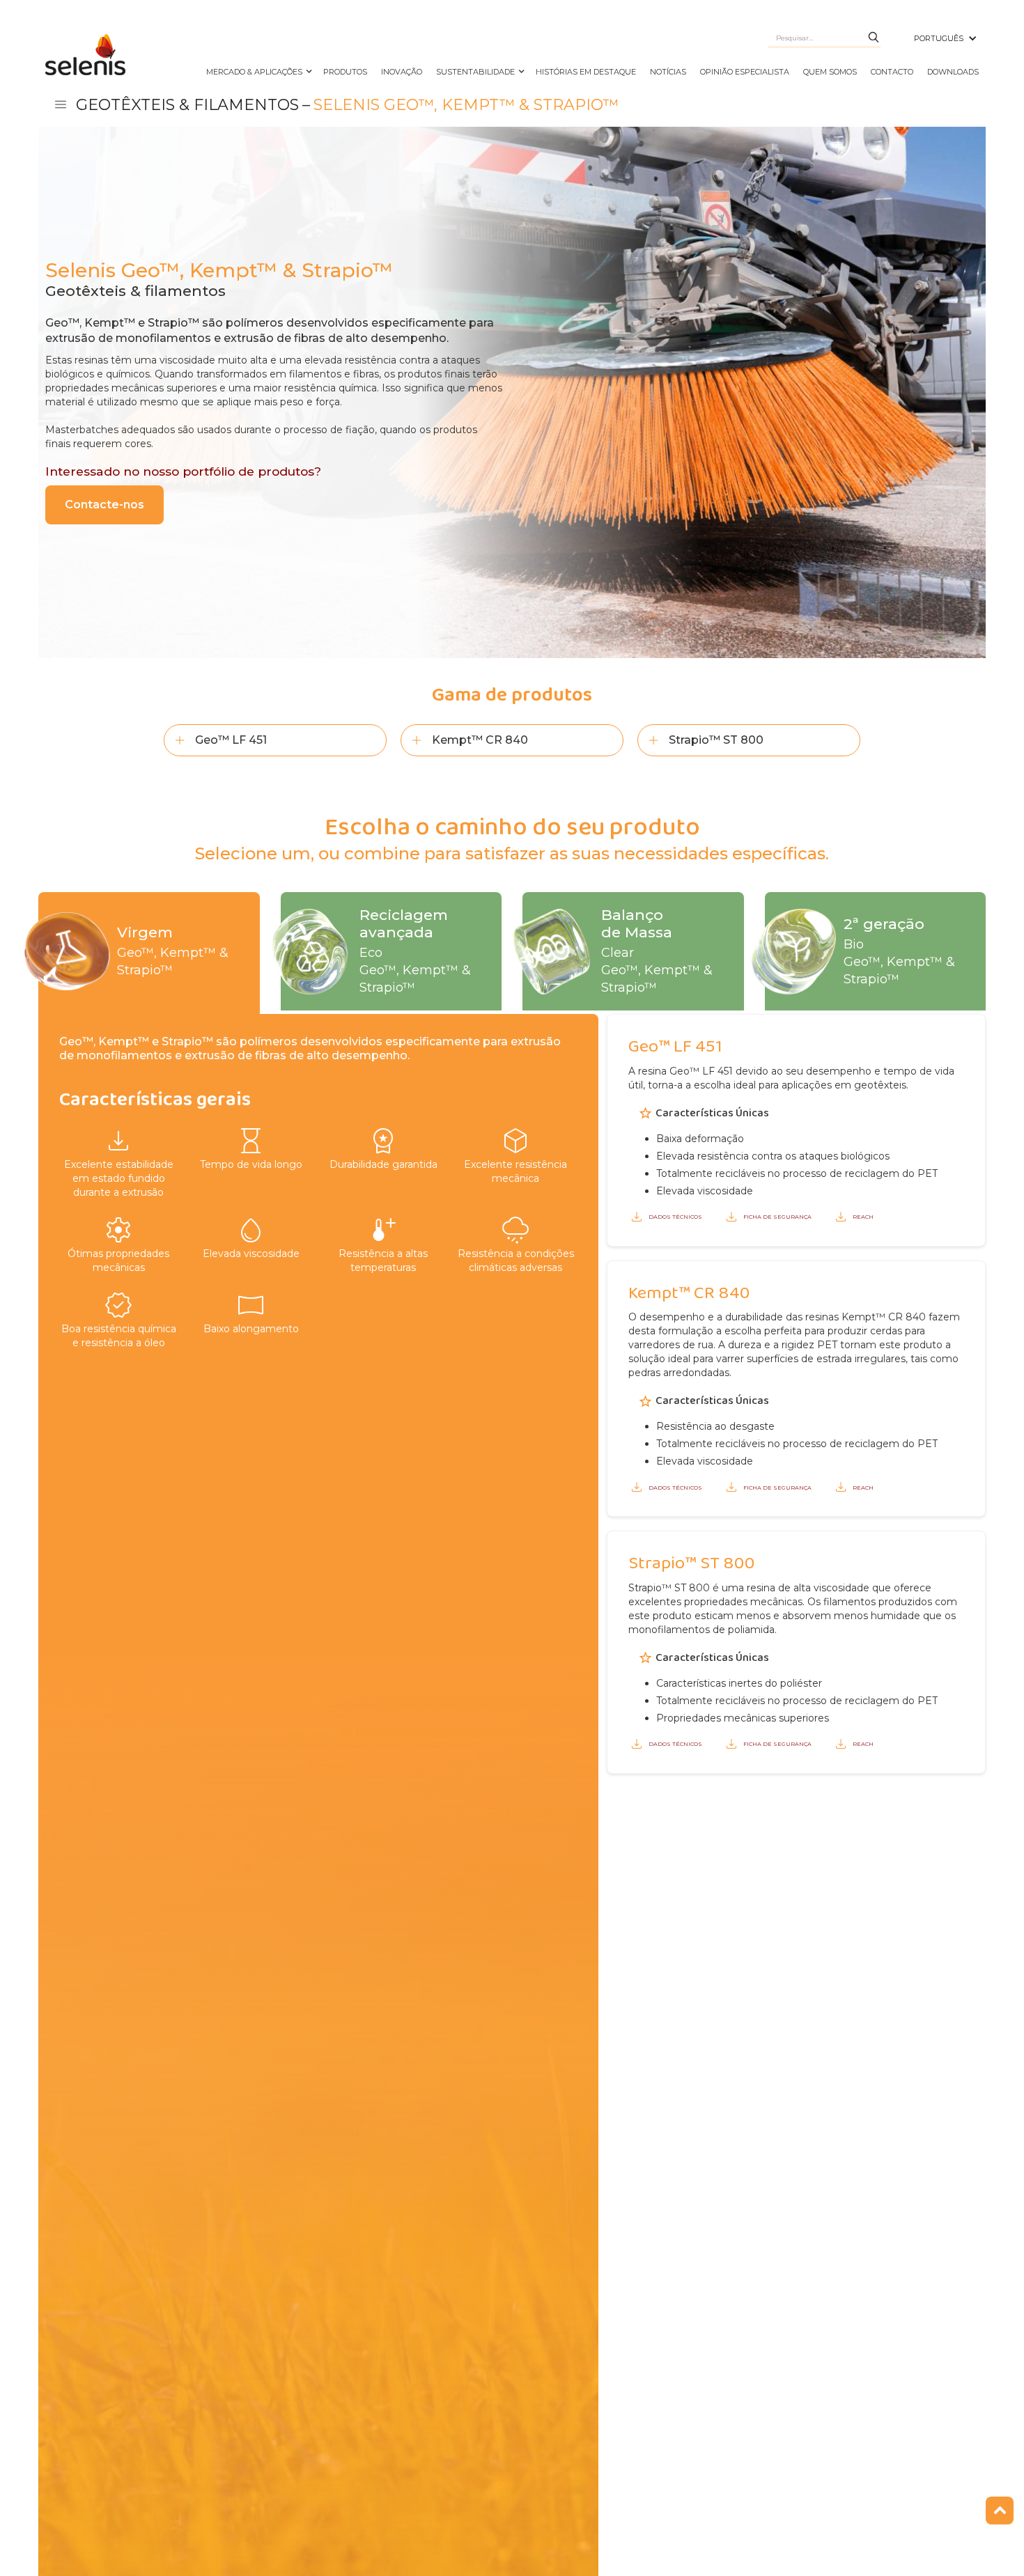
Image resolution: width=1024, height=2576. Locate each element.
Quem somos (830, 72)
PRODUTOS (345, 72)
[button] (946, 38)
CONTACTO (892, 72)
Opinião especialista (745, 72)
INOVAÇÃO (402, 72)
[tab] (149, 953)
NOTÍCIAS (668, 72)
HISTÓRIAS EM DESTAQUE (586, 72)
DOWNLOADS (953, 72)
